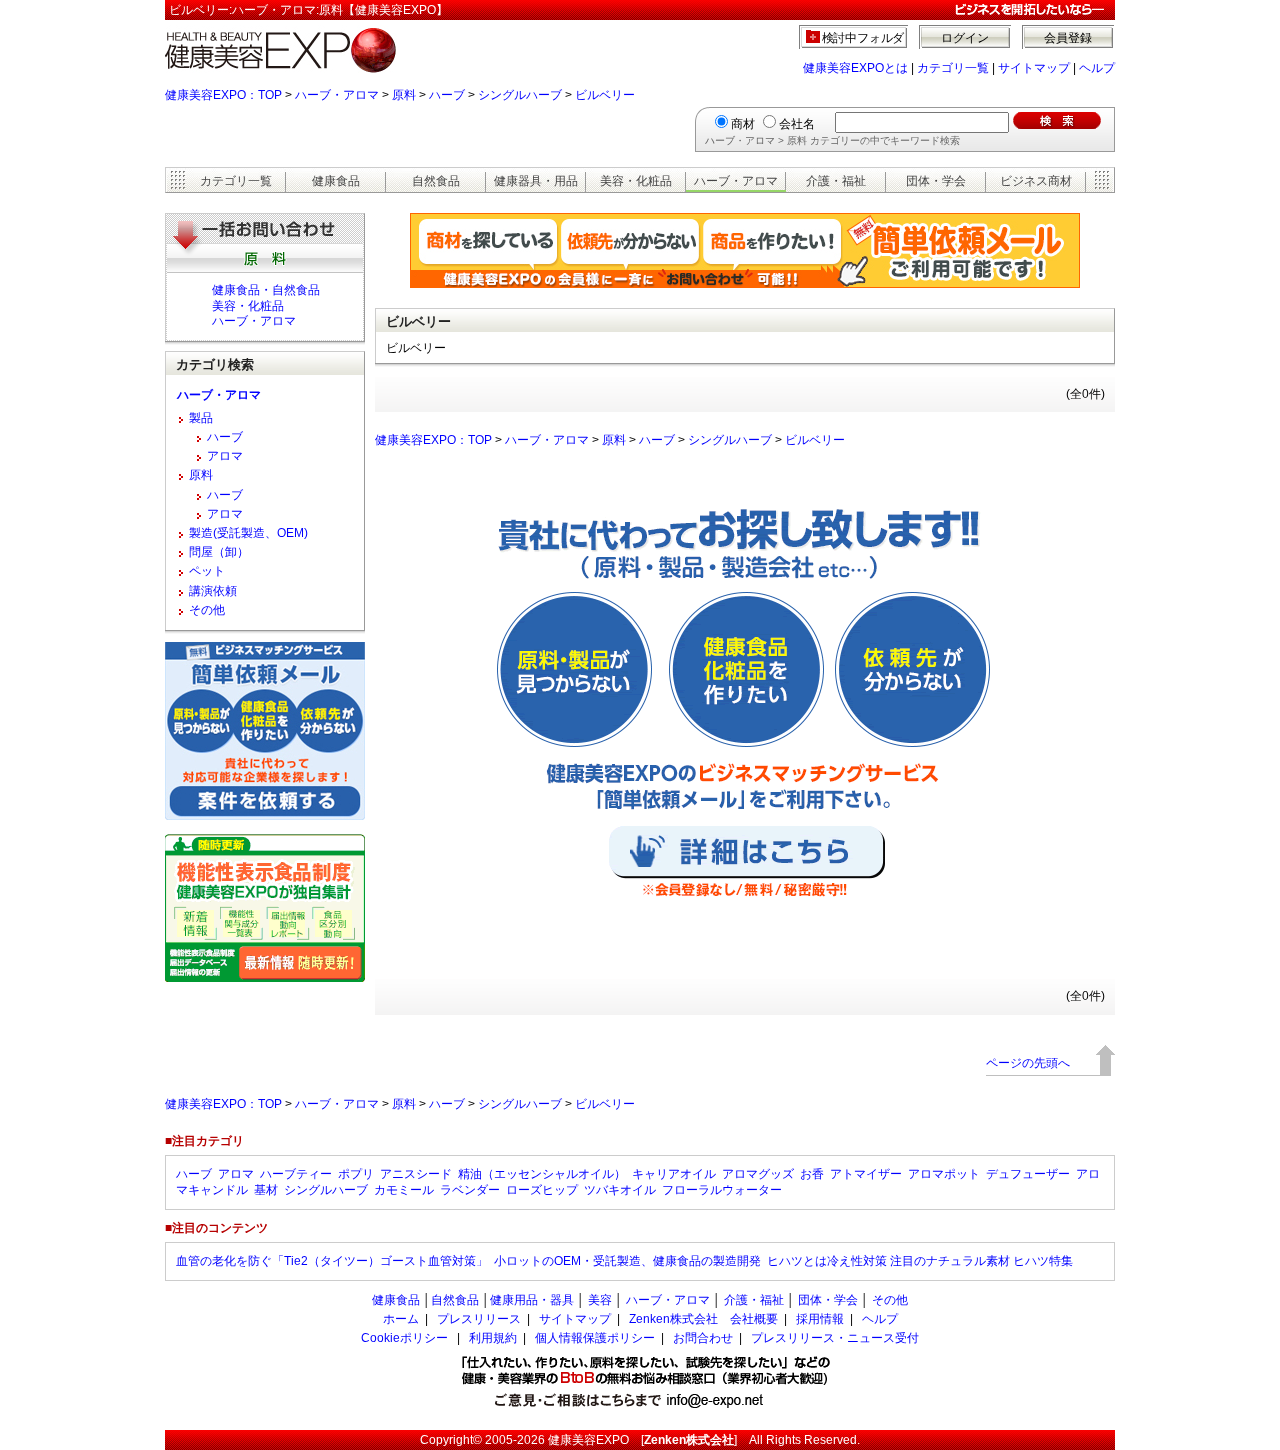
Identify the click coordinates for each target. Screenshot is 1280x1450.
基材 (266, 1190)
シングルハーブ (520, 95)
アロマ (225, 456)
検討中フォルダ (863, 38)
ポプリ (356, 1174)
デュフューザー (1028, 1174)
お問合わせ (703, 1338)
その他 (207, 610)
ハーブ (447, 95)
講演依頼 (213, 591)
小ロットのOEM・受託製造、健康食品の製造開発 (627, 1261)
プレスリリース (479, 1319)
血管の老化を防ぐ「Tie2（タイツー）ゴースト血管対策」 (332, 1261)
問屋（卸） (219, 552)
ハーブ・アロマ (337, 95)
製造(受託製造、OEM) (248, 533)
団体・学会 (936, 181)
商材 (743, 124)
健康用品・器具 (532, 1300)
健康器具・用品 (536, 181)
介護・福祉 (836, 181)
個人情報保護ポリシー (595, 1338)
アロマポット (944, 1174)
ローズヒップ (542, 1190)
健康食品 (336, 181)
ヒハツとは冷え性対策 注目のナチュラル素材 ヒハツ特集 (920, 1261)
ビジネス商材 (1036, 181)
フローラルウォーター (722, 1190)
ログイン (965, 38)
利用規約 (493, 1338)
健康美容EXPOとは (855, 68)
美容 (600, 1300)
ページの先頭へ (1028, 1063)
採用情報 (820, 1319)
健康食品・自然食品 (266, 290)
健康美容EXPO (588, 1440)
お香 (812, 1174)
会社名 (797, 124)
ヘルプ (1097, 68)
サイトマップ (1034, 68)
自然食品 (436, 181)
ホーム (401, 1319)
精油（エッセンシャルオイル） (542, 1174)
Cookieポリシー (404, 1338)
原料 (404, 95)
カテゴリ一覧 (953, 68)
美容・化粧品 (636, 181)
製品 (201, 418)
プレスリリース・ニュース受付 (835, 1338)
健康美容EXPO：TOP (223, 95)
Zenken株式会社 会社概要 (703, 1319)
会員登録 (1068, 38)
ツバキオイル (620, 1190)
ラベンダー (470, 1190)
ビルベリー (605, 95)
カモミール (404, 1190)
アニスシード (416, 1174)
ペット (207, 571)
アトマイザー (866, 1174)
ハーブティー (296, 1174)
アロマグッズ (758, 1174)
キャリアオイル (674, 1174)
